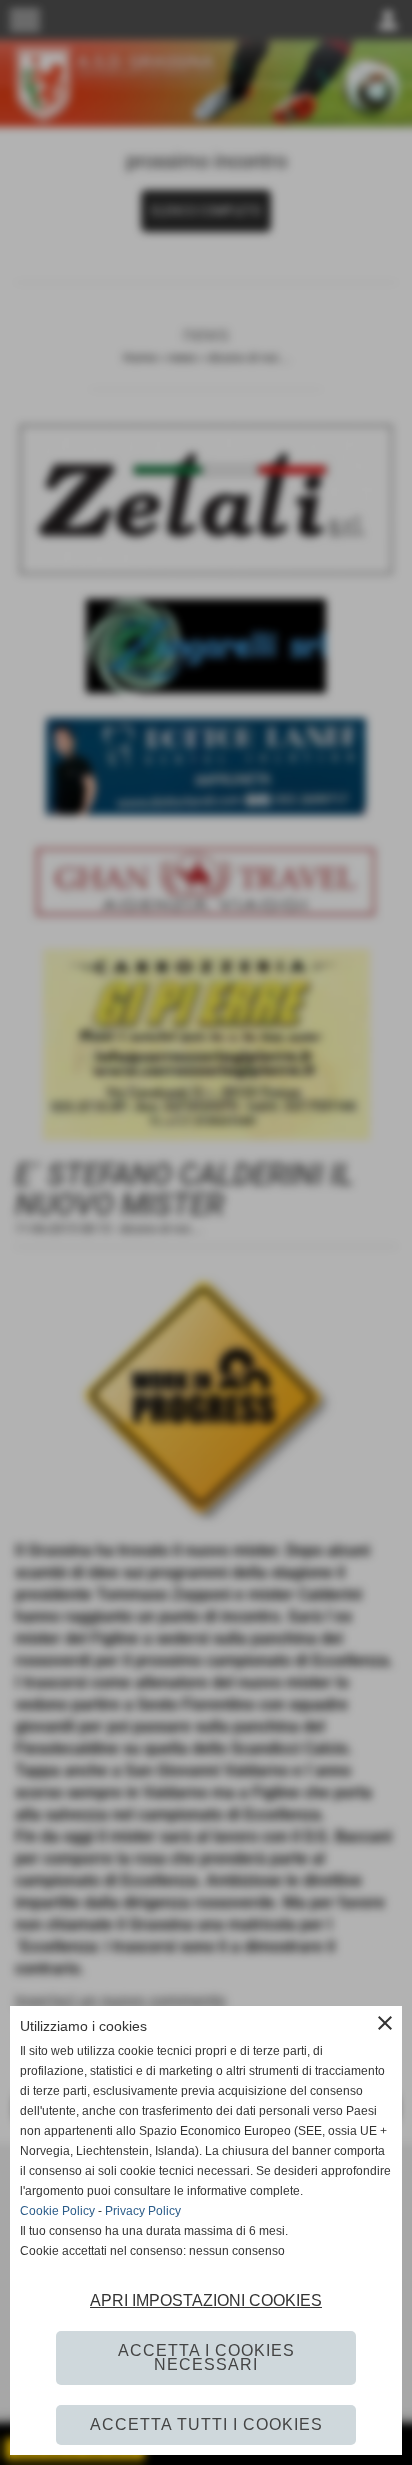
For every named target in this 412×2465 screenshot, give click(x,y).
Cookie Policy (57, 2211)
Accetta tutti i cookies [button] (206, 2424)
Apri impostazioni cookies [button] (206, 2300)
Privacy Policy (143, 2211)
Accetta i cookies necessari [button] (206, 2357)
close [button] (385, 2023)
